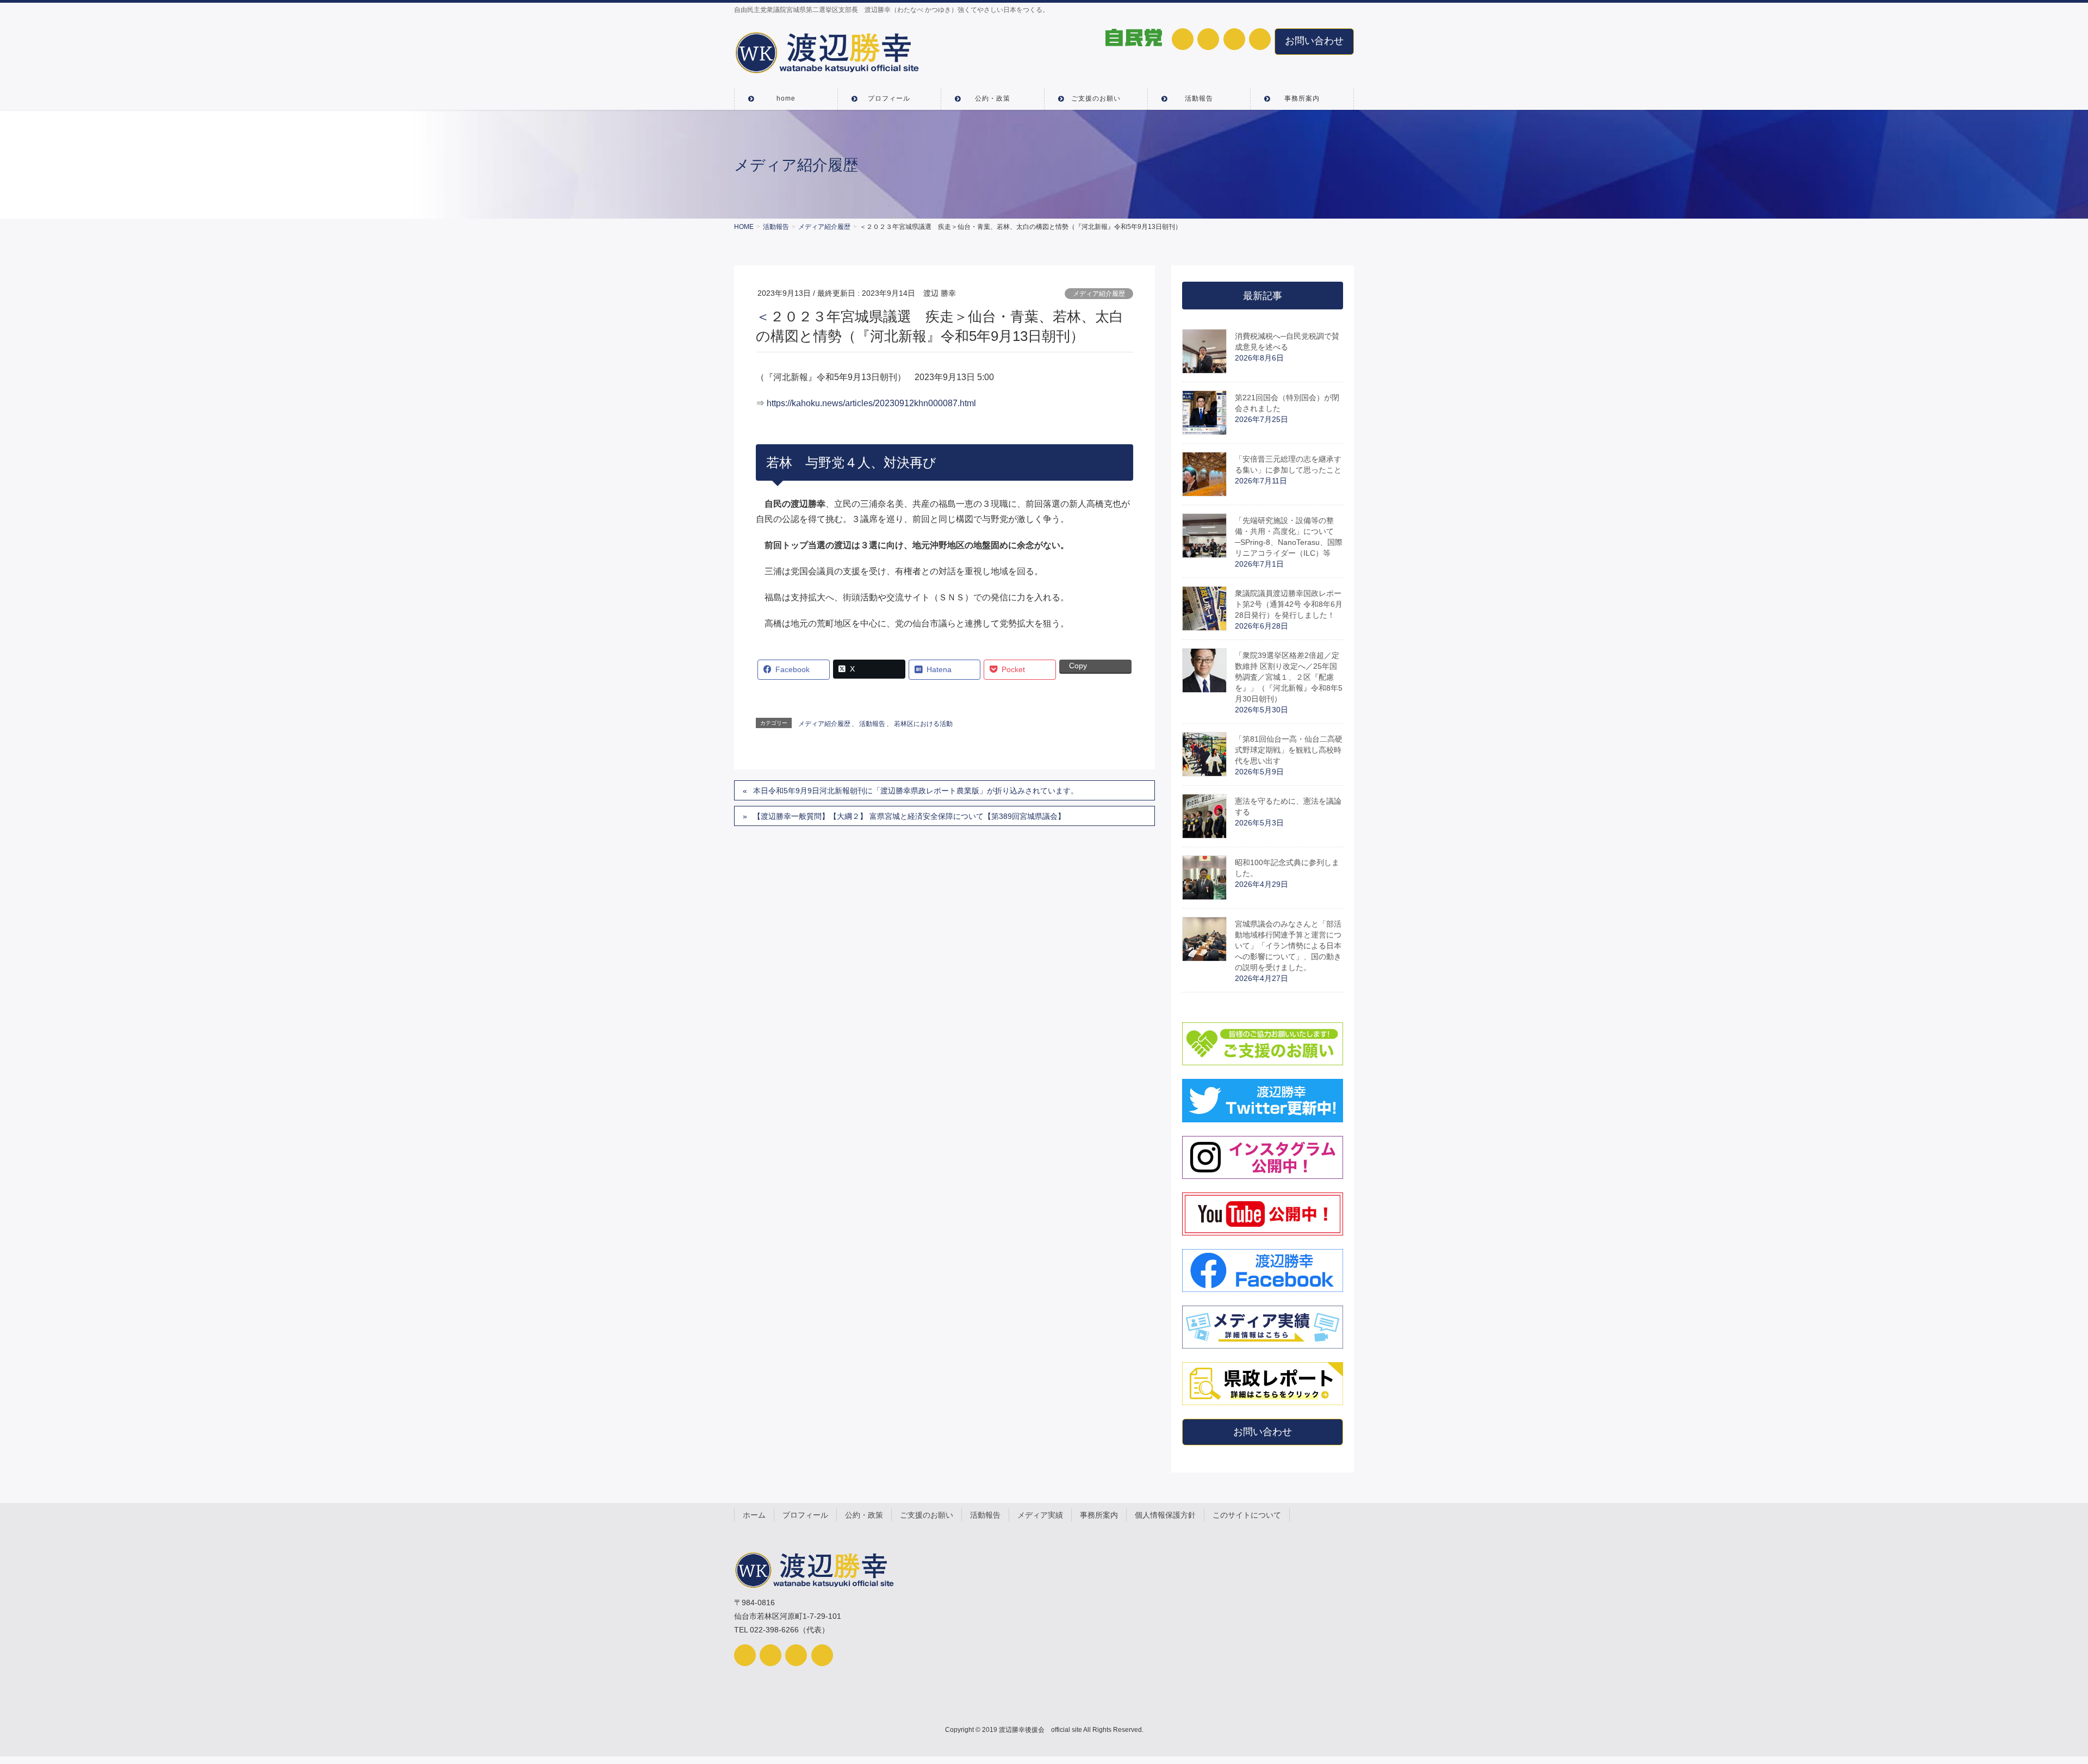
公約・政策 (864, 1515)
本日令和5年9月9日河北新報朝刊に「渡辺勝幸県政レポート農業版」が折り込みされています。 (916, 791)
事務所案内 (1099, 1515)
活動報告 (872, 724)
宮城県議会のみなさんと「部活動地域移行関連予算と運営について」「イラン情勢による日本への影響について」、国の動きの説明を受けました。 (1288, 946)
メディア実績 (1040, 1515)
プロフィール (805, 1515)
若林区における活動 (923, 724)
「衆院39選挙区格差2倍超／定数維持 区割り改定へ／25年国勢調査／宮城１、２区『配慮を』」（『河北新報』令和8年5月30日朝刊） (1289, 677)
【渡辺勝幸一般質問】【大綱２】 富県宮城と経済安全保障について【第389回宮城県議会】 (909, 816)
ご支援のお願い (927, 1515)
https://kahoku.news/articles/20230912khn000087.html (871, 403)
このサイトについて (1247, 1515)
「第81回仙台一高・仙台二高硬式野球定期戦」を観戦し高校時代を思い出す (1289, 750)
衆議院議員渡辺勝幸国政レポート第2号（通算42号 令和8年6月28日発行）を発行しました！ (1289, 604)
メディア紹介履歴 (1099, 294)
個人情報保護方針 (1165, 1515)
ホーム (754, 1515)
